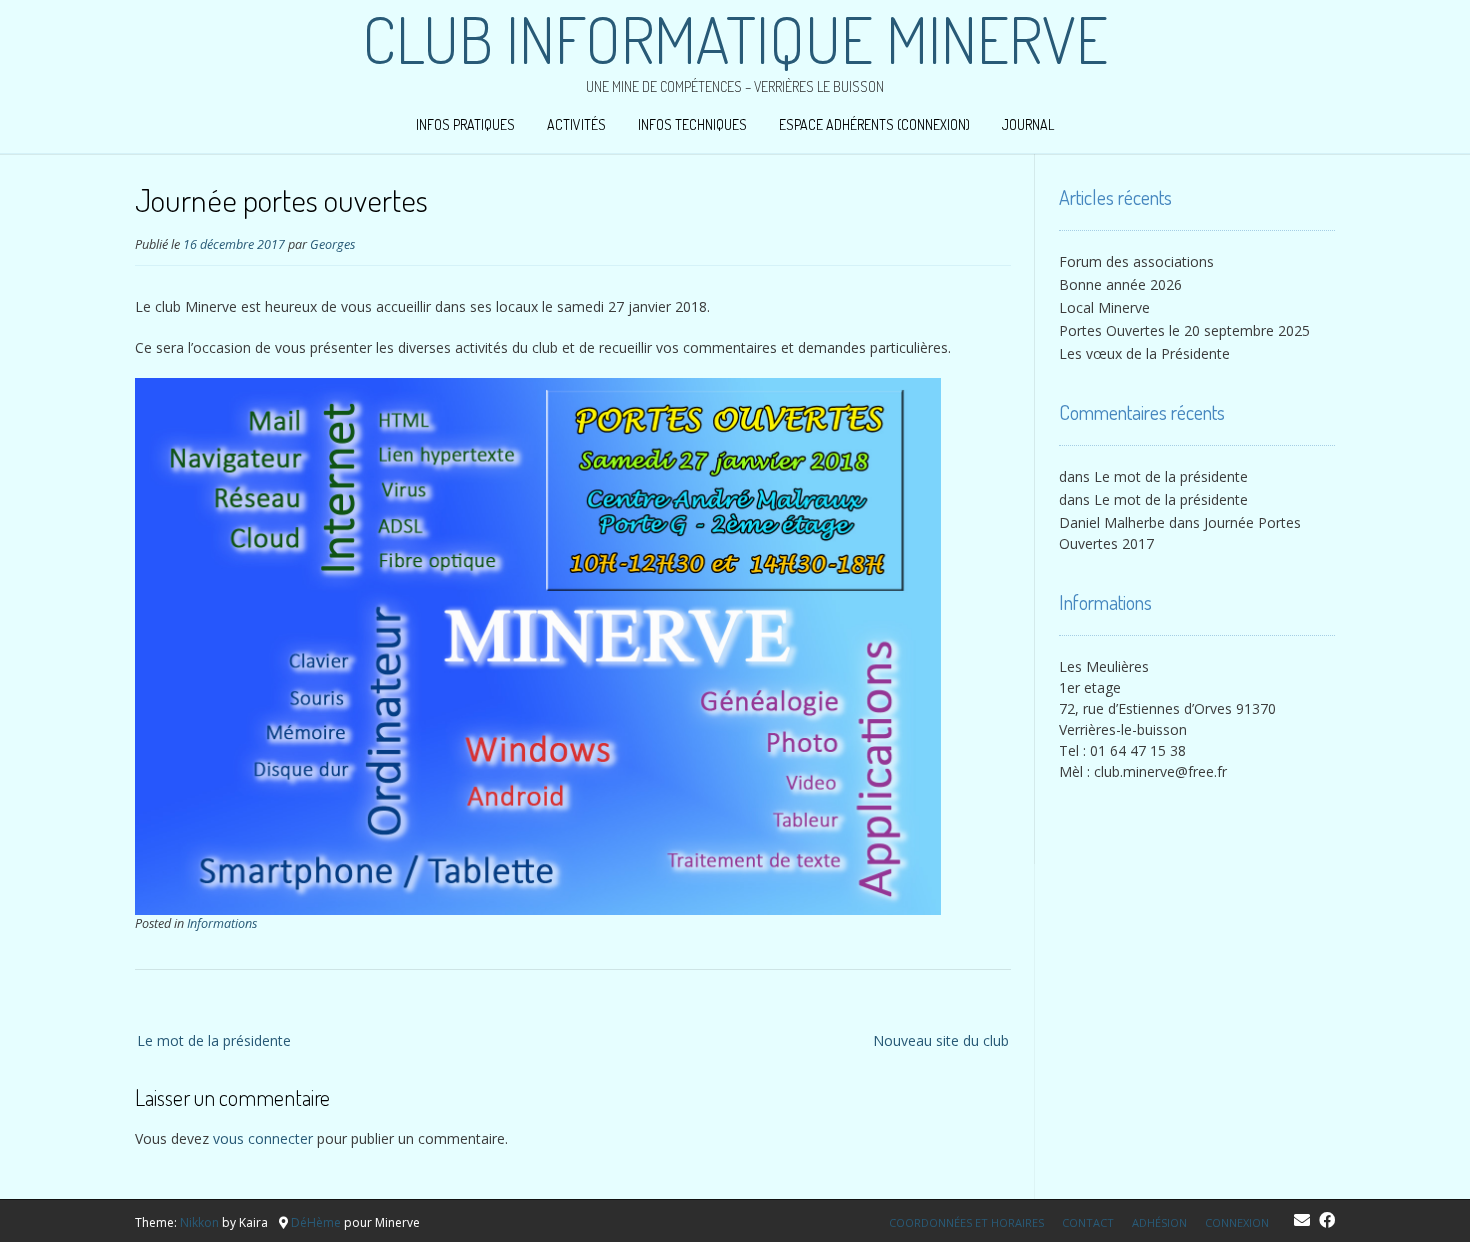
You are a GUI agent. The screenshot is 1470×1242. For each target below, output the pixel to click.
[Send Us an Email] (1302, 1220)
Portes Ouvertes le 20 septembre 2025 (1184, 330)
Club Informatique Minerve (735, 39)
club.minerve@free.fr (1160, 771)
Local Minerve (1104, 307)
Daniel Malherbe (1112, 522)
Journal (1028, 124)
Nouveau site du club (941, 1040)
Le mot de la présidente (214, 1040)
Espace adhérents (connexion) (874, 124)
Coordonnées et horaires (966, 1222)
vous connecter (263, 1138)
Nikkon (199, 1222)
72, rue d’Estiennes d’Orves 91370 (1167, 708)
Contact (1088, 1222)
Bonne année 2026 (1120, 284)
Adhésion (1159, 1222)
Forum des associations (1136, 261)
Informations (222, 923)
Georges (332, 244)
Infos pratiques (465, 124)
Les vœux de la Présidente (1144, 353)
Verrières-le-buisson (1123, 729)
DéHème (316, 1222)
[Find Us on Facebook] (1327, 1220)
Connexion (1237, 1222)
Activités (576, 124)
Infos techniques (692, 124)
